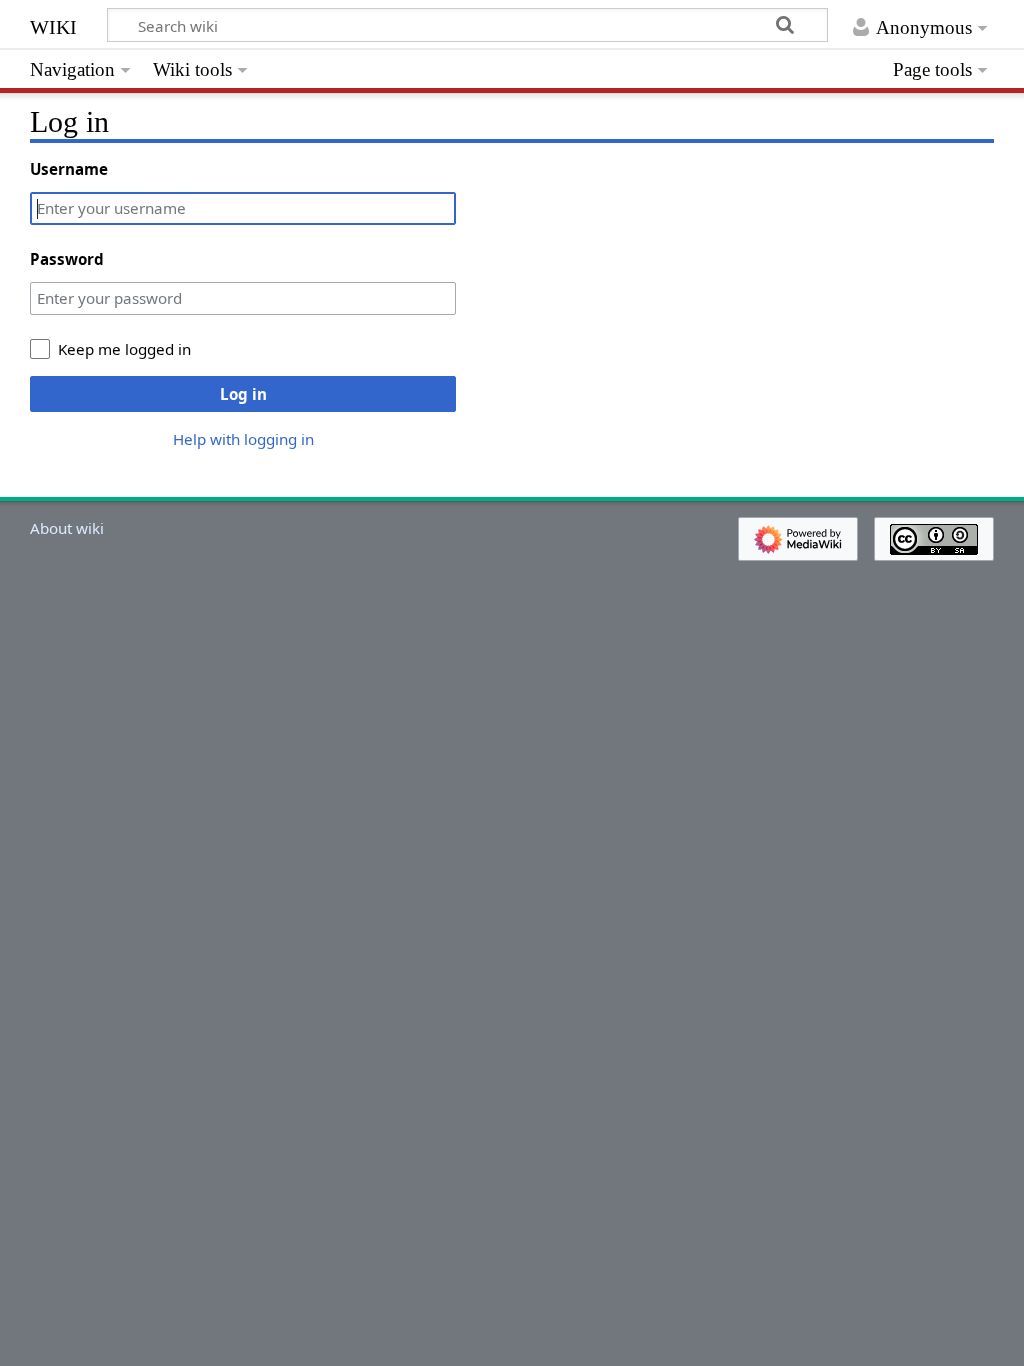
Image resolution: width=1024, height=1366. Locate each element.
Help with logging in (243, 439)
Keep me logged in (124, 349)
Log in (243, 394)
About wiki (67, 528)
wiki (53, 24)
